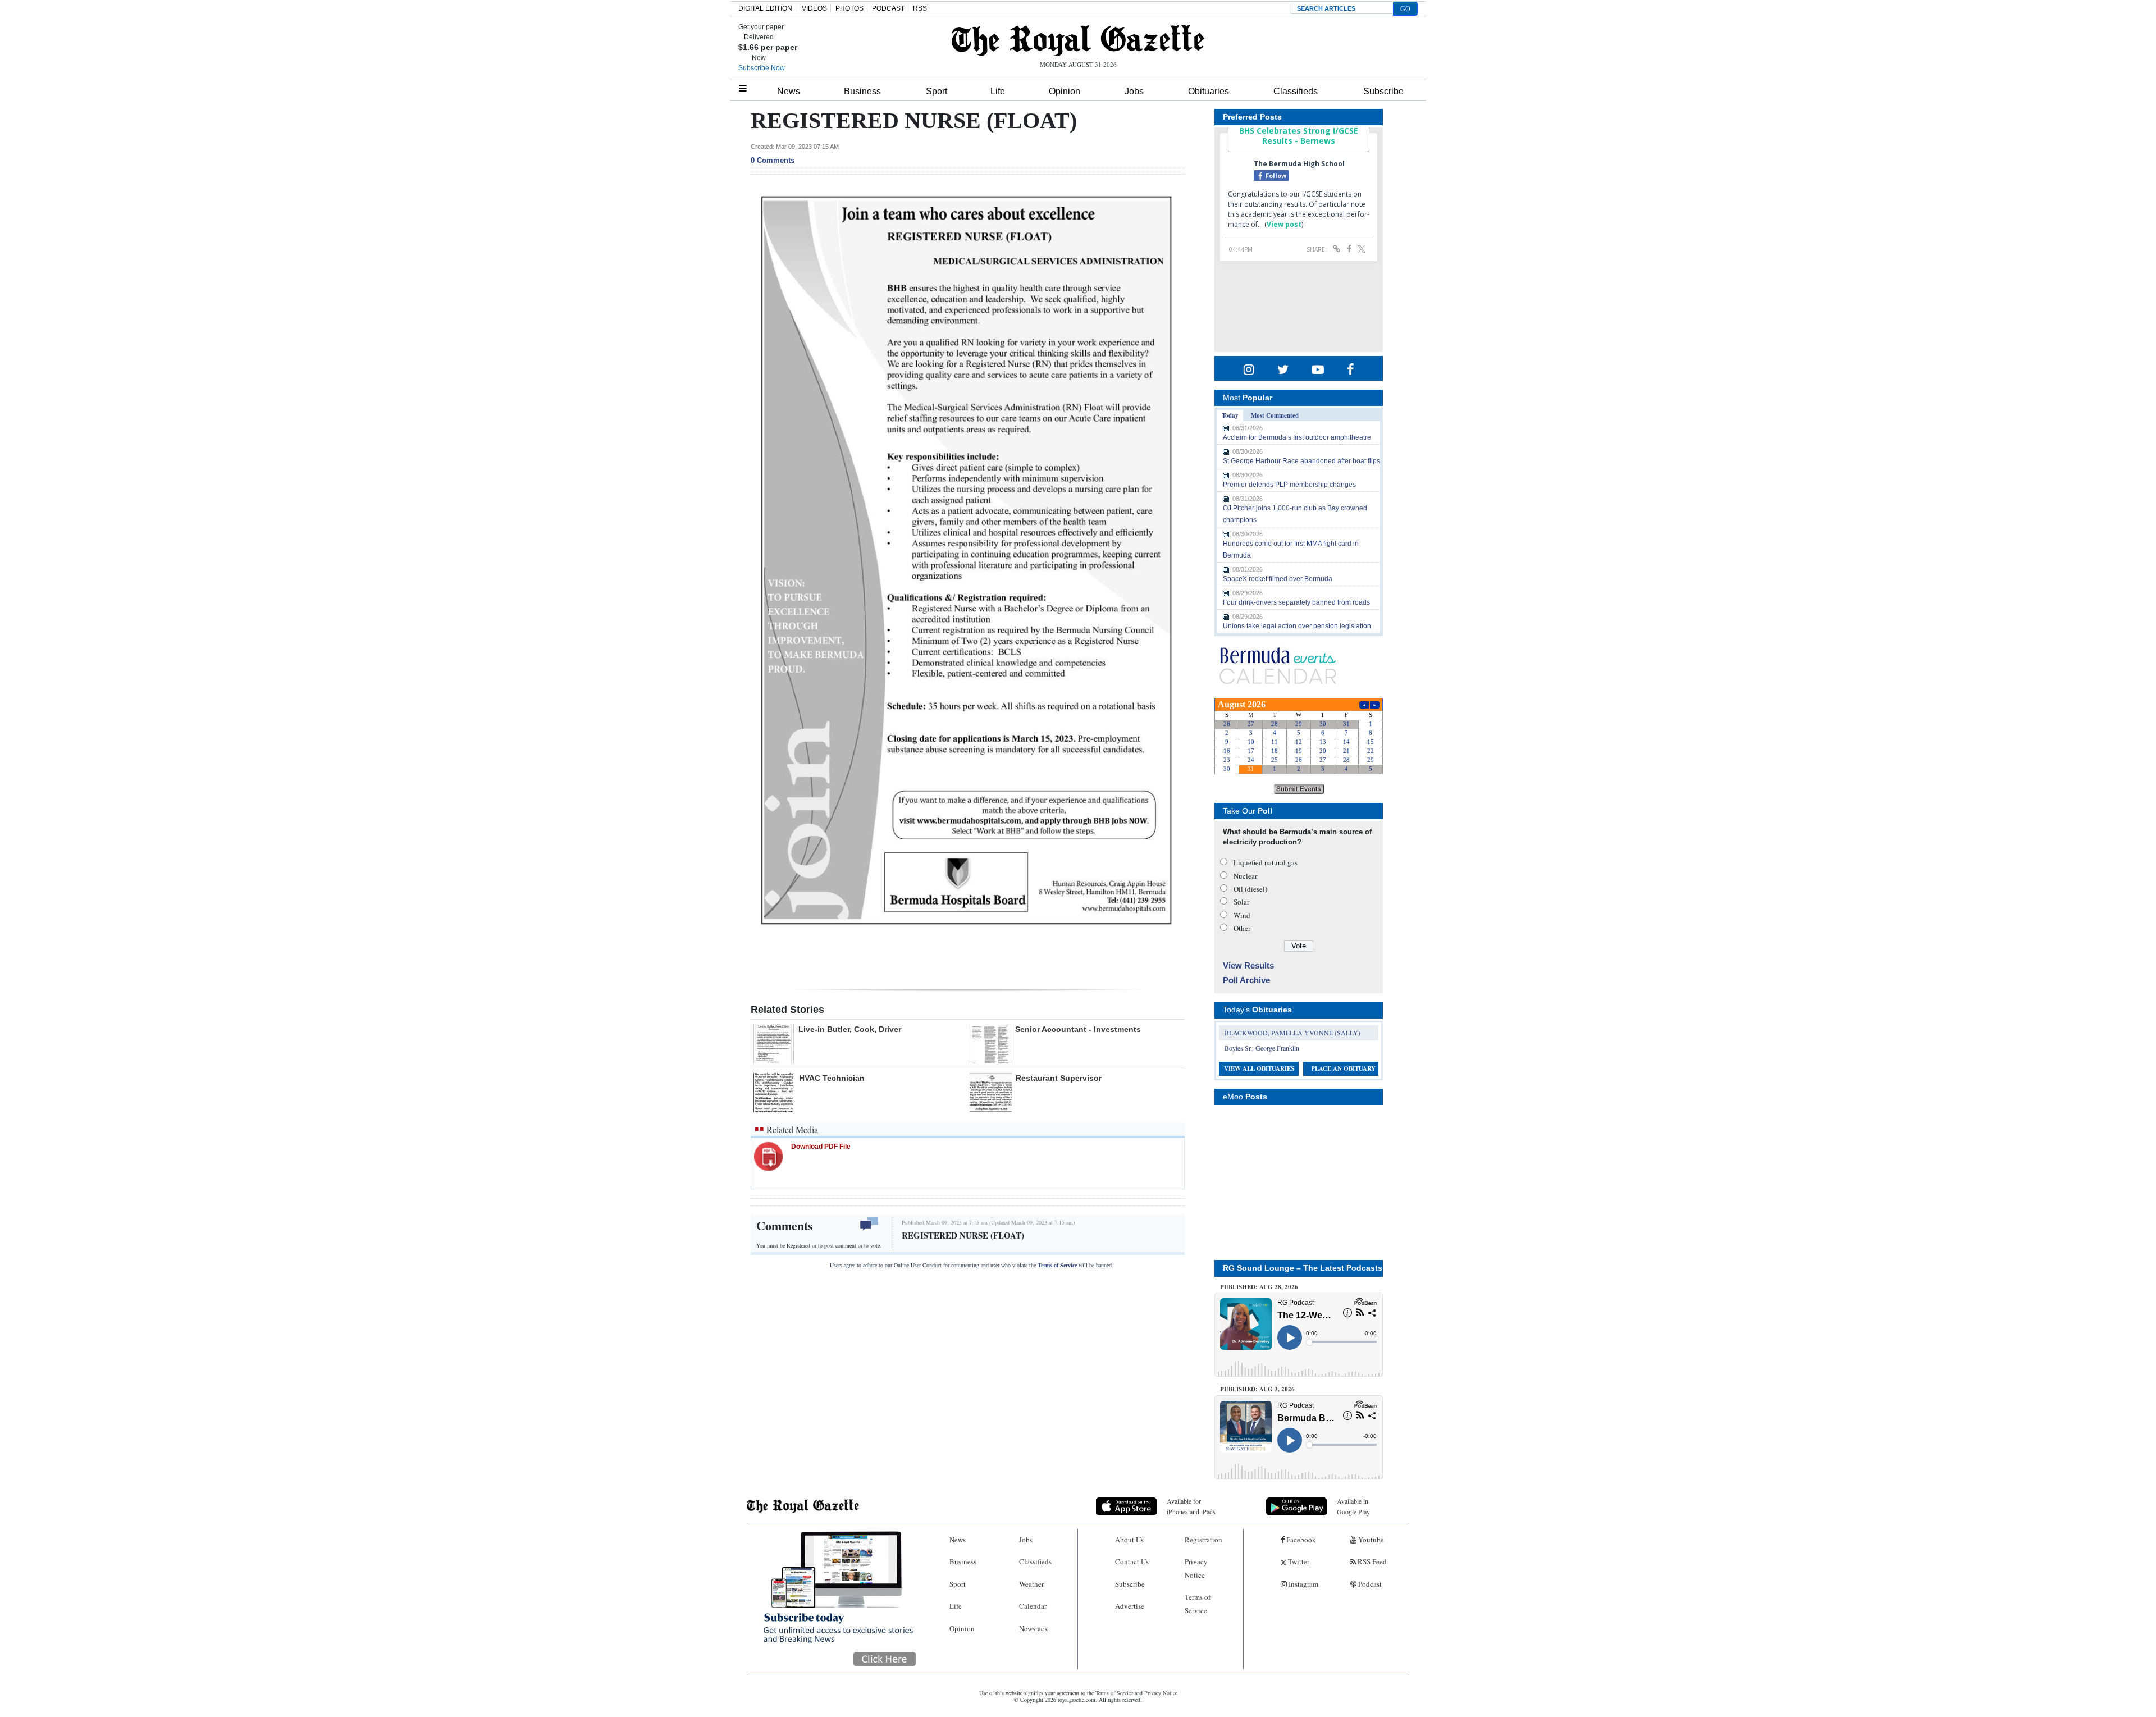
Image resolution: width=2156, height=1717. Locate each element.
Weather (1031, 1584)
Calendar (1033, 1606)
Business (862, 91)
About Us (1129, 1540)
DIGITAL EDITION (765, 8)
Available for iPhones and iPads (1191, 1506)
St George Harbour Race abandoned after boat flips (1301, 461)
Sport (937, 91)
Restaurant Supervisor (1059, 1078)
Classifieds (1296, 91)
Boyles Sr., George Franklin (1262, 1048)
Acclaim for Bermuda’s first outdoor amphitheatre (1297, 437)
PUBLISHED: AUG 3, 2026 (1257, 1389)
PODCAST (888, 8)
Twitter (1298, 1561)
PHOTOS (849, 8)
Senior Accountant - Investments (1078, 1029)
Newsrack (1034, 1628)
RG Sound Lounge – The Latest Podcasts (1303, 1268)
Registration (1203, 1540)
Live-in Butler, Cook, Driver (850, 1029)
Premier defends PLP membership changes (1289, 485)
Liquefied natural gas (1266, 862)
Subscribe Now (762, 68)
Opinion (1065, 91)
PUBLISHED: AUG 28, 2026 (1259, 1287)
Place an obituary (1343, 1068)
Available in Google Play (1353, 1506)
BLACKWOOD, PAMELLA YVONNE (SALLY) (1292, 1033)
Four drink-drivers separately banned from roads (1296, 602)
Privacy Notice (1196, 1568)
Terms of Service (1057, 1265)
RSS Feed (1371, 1561)
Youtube (1370, 1540)
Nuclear (1245, 876)
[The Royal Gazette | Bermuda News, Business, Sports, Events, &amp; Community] (1078, 40)
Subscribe (1383, 91)
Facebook (1300, 1540)
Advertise (1130, 1606)
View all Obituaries (1259, 1068)
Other (1242, 928)
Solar (1241, 902)
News (789, 91)
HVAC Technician (832, 1078)
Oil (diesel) (1250, 889)
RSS (920, 8)
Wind (1242, 915)
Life (998, 91)
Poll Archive (1246, 980)
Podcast (1369, 1584)
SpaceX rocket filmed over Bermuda (1278, 579)
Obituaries (1209, 91)
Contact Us (1132, 1561)
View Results (1248, 965)
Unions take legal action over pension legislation (1297, 626)
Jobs (1134, 91)
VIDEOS (814, 8)
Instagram (1303, 1584)
